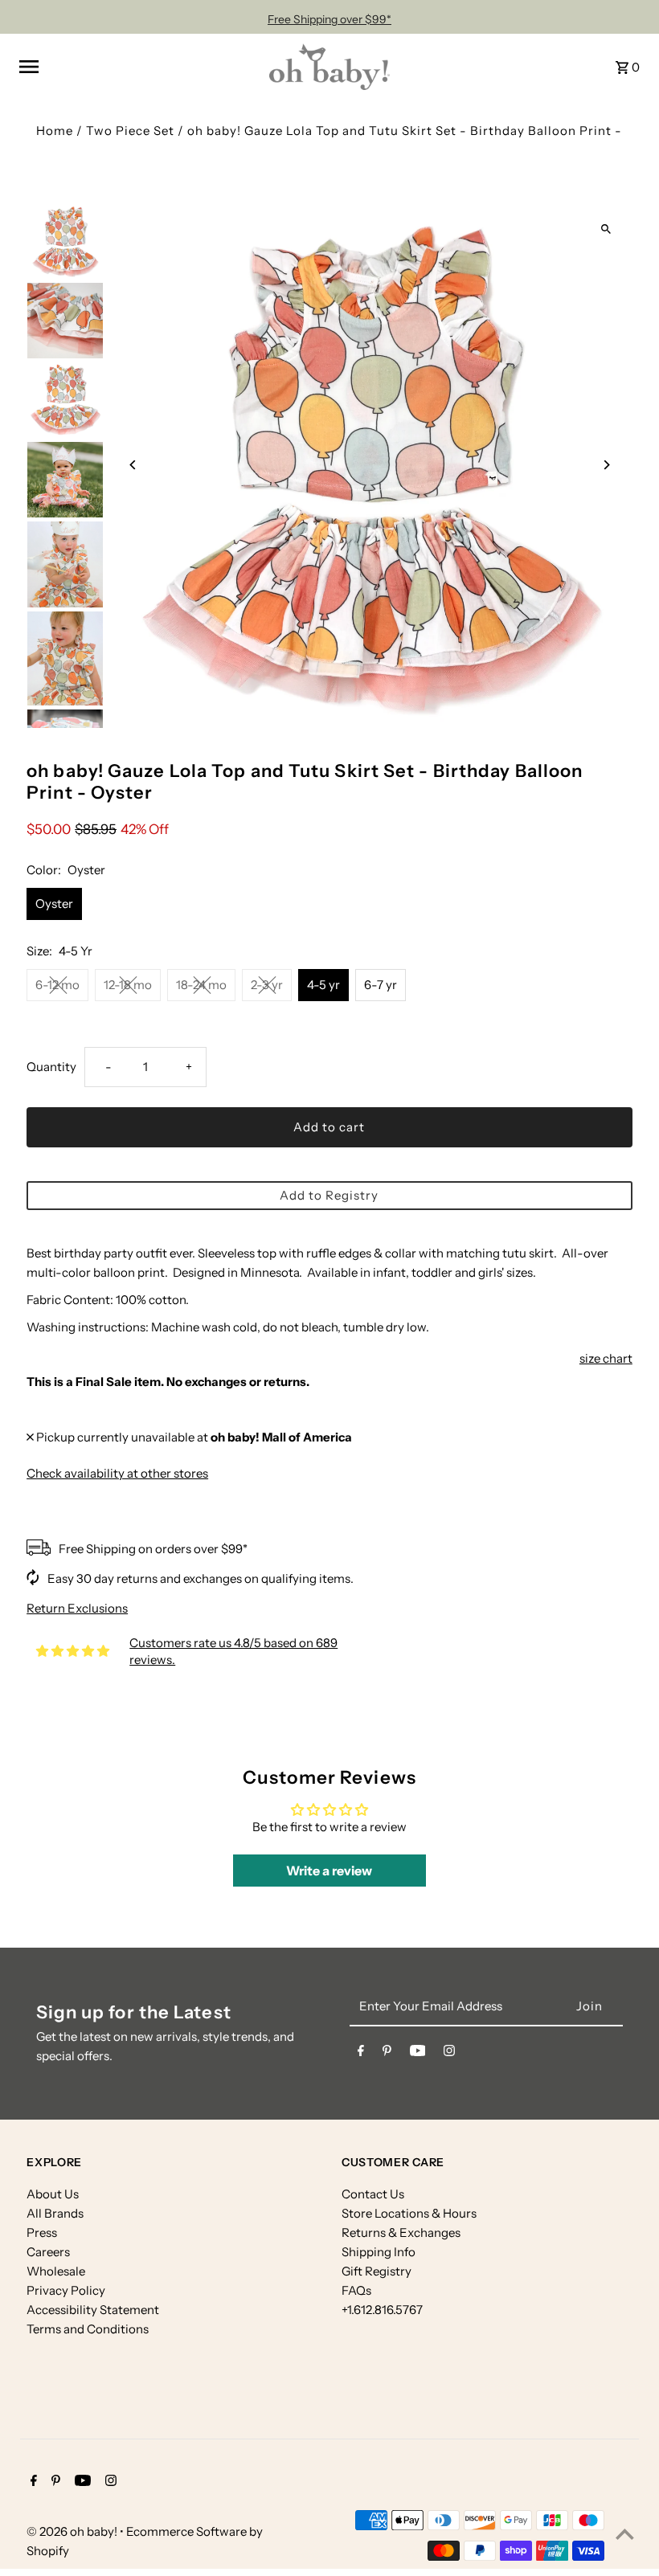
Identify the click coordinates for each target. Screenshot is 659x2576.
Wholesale (56, 2271)
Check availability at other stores (117, 1473)
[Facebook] (361, 2054)
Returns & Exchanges (401, 2233)
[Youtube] (418, 2054)
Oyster (54, 904)
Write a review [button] (329, 1871)
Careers (48, 2252)
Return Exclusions (77, 1608)
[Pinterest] (387, 2054)
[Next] (606, 465)
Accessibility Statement (93, 2310)
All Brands (55, 2213)
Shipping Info (379, 2252)
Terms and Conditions (88, 2329)
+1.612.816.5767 (382, 2310)
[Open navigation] (138, 67)
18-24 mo (201, 985)
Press (42, 2233)
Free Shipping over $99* (329, 19)
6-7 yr (381, 985)
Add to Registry (329, 1195)
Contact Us (373, 2194)
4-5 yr (323, 985)
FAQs (356, 2290)
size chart (606, 1358)
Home (55, 131)
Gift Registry (377, 2271)
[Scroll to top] (625, 2534)
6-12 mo (57, 985)
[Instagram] (449, 2054)
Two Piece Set (130, 131)
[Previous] (133, 465)
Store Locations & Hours (409, 2213)
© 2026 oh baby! (73, 2531)
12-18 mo (128, 985)
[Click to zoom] (606, 229)
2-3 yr (267, 985)
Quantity (51, 1067)
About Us (53, 2194)
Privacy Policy (66, 2290)
